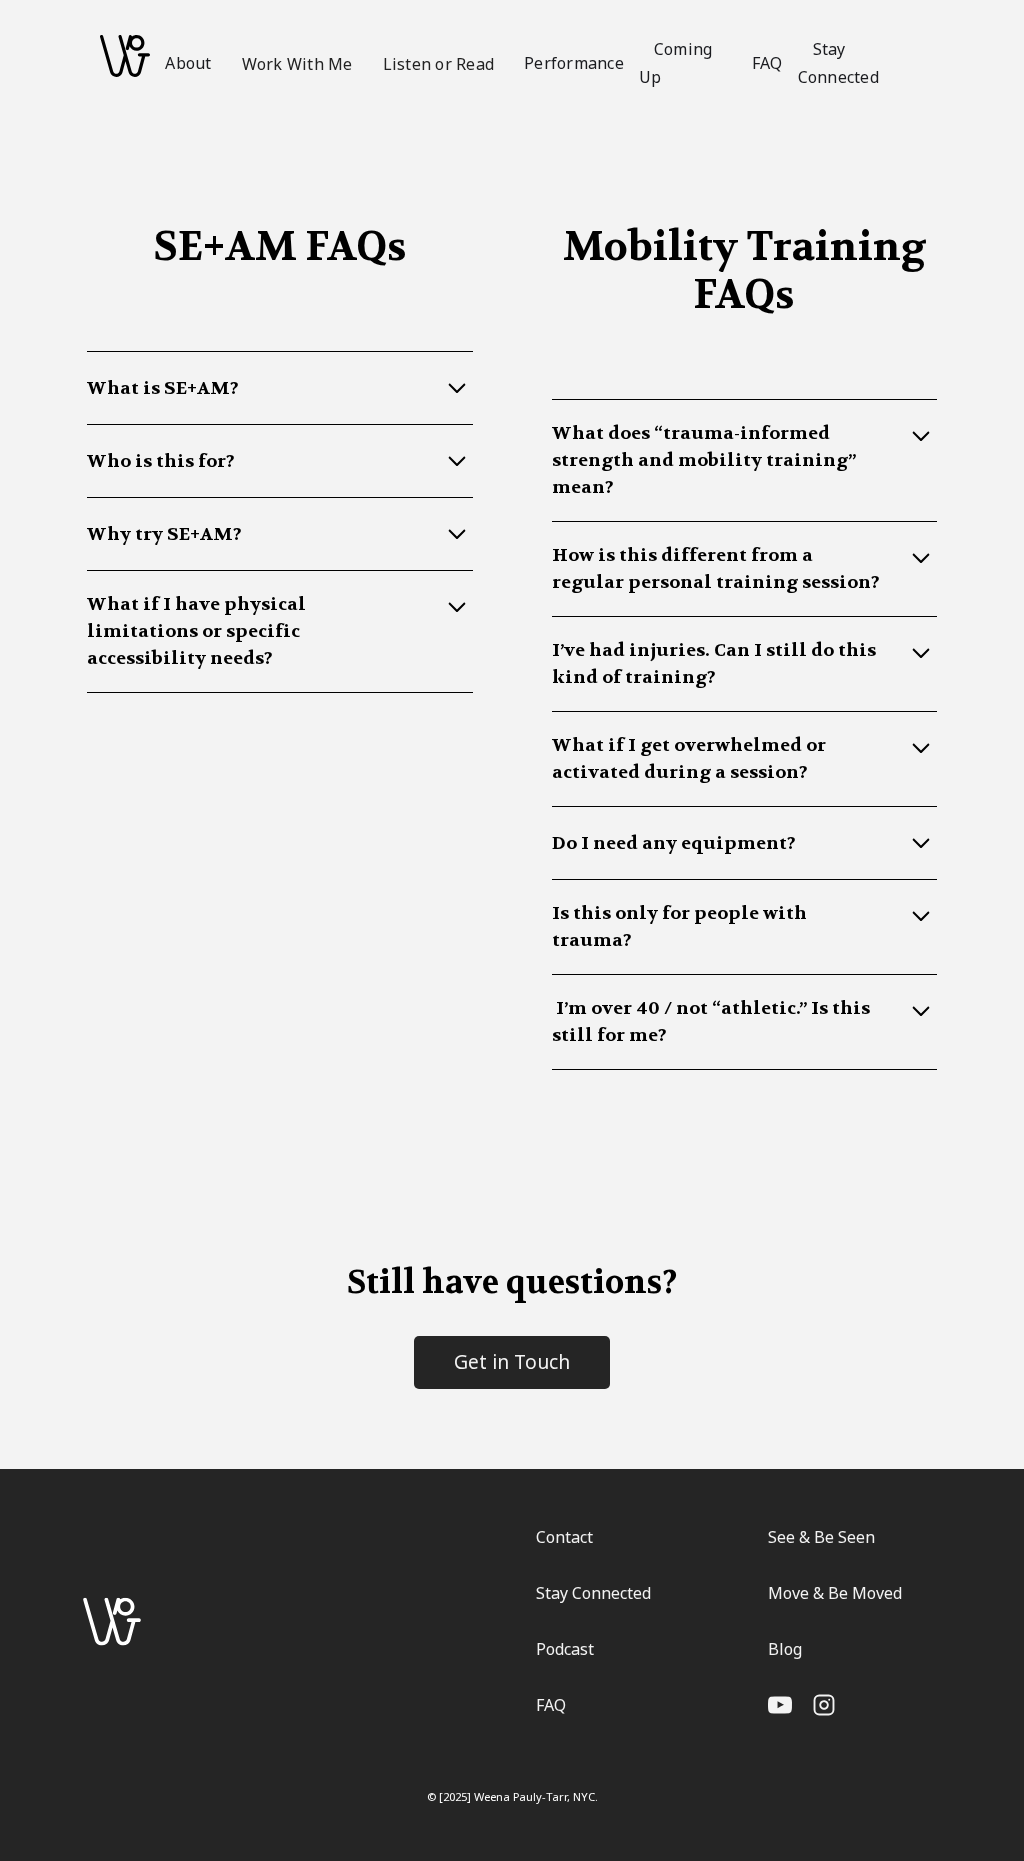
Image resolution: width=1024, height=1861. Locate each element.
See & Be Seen (821, 1537)
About (188, 63)
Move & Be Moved (835, 1593)
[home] (125, 56)
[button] (297, 62)
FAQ (767, 63)
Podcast (565, 1649)
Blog (785, 1649)
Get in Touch (512, 1361)
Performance (574, 63)
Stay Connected (838, 63)
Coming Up (676, 63)
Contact (564, 1537)
